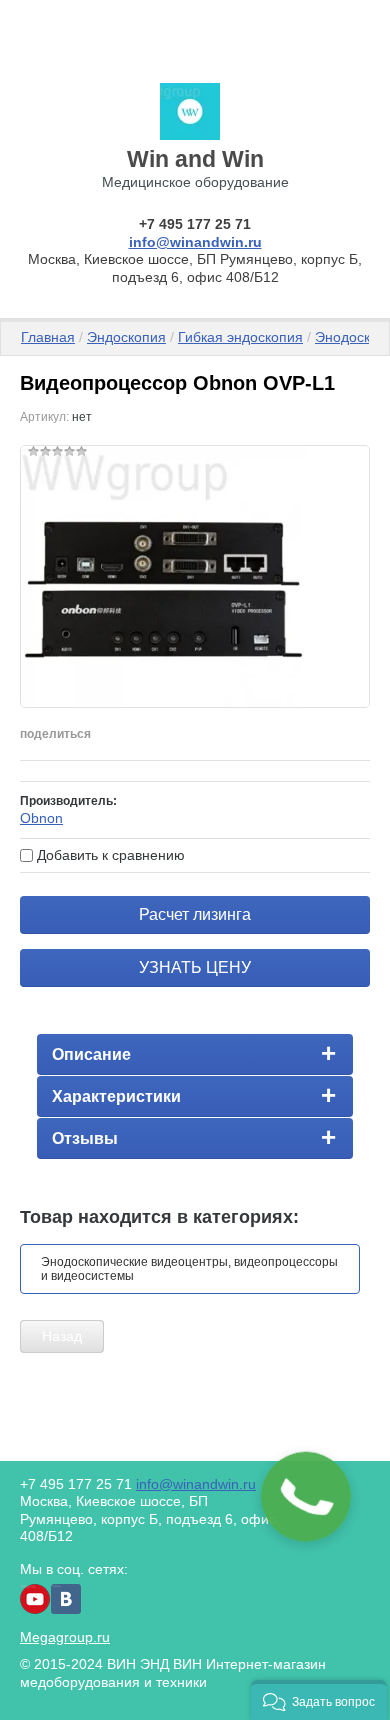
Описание (91, 1054)
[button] (319, 1700)
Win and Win (195, 159)
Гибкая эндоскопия (240, 337)
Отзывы (85, 1138)
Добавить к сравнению (109, 855)
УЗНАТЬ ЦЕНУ (195, 967)
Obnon (41, 818)
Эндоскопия (126, 337)
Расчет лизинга (195, 914)
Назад (62, 1336)
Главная (48, 337)
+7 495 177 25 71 (195, 224)
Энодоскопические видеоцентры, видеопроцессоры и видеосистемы (189, 1269)
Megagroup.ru (65, 1637)
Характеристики (116, 1096)
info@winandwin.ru (195, 242)
